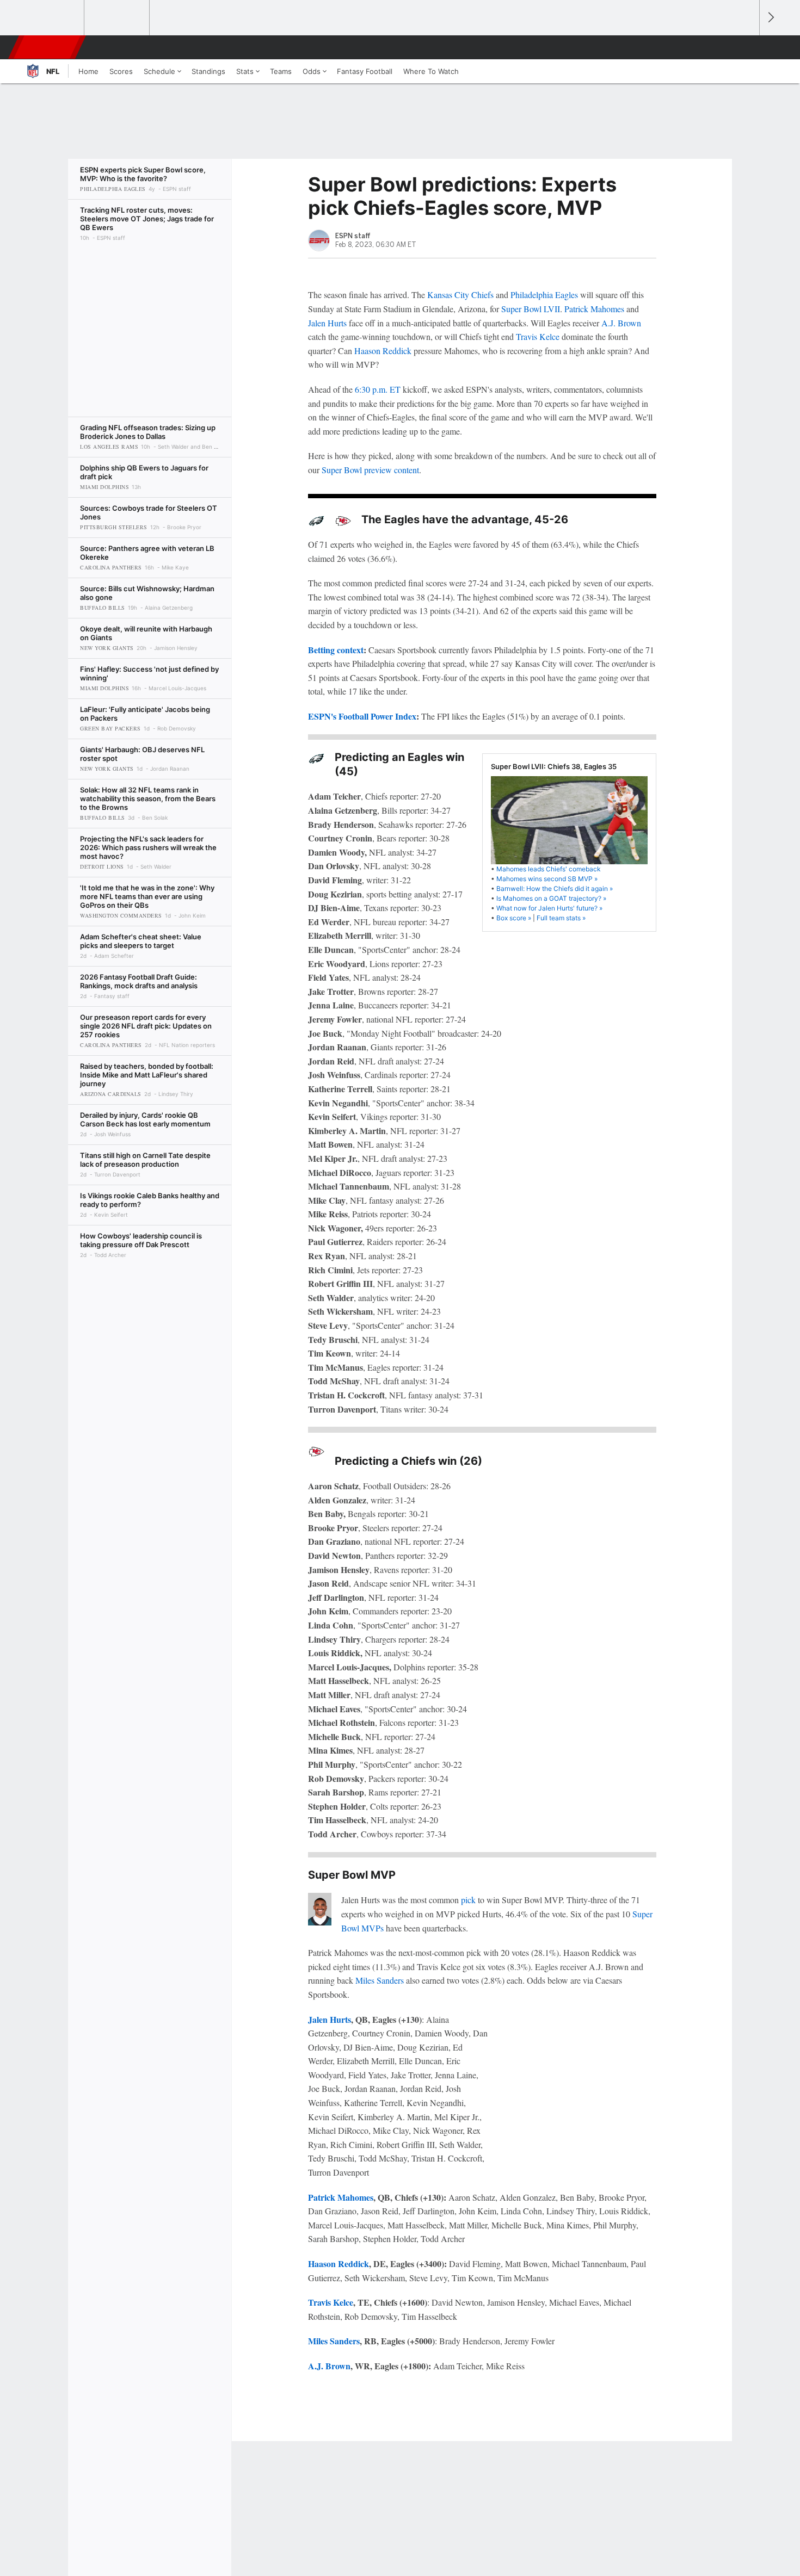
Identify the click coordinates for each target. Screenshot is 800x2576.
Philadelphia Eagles (544, 295)
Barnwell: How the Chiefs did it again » (555, 888)
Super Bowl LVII (531, 309)
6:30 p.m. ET (378, 389)
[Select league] (52, 18)
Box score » (514, 918)
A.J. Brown (621, 323)
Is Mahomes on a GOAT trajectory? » (551, 898)
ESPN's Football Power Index (362, 716)
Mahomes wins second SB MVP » (547, 879)
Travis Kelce (538, 336)
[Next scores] (770, 18)
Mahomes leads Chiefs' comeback (549, 869)
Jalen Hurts (327, 323)
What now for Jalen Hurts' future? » (549, 908)
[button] (746, 47)
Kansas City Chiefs (460, 295)
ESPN (48, 47)
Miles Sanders (380, 1980)
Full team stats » (561, 918)
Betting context (336, 650)
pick (468, 1900)
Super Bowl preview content (370, 470)
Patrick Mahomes (594, 309)
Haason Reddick (383, 351)
